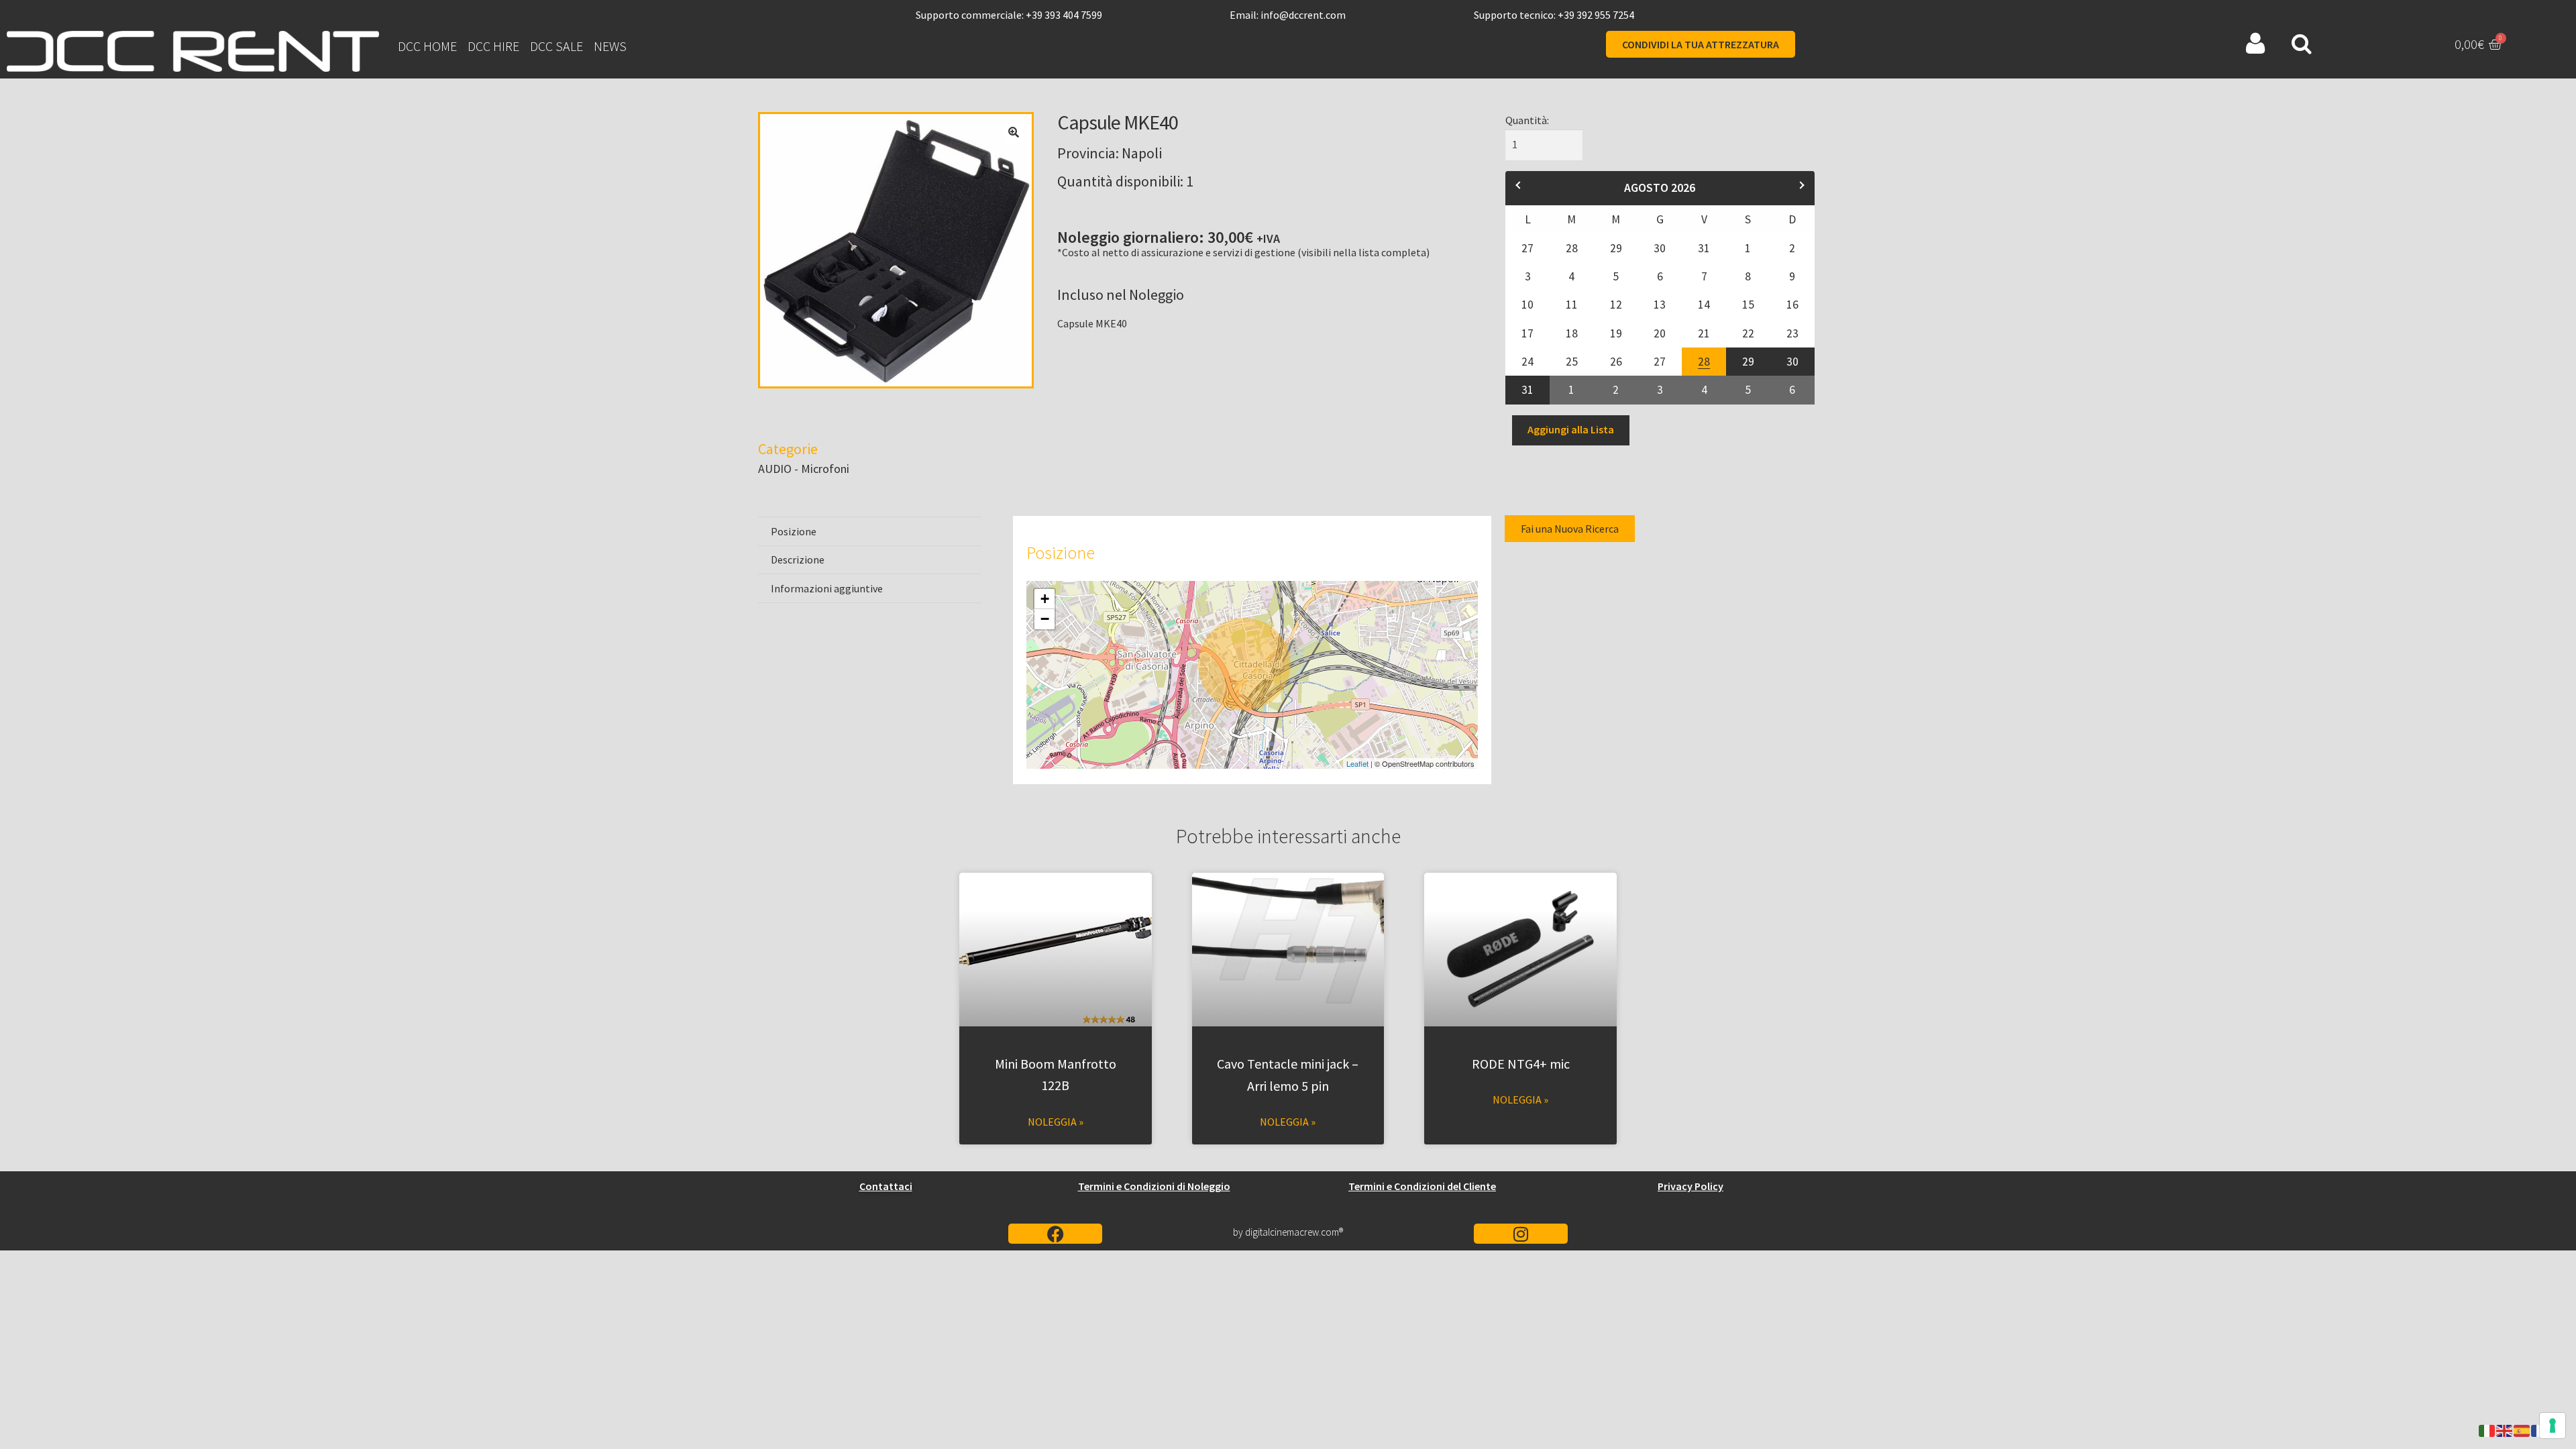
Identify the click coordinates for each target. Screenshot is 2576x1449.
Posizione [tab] (794, 531)
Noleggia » (1056, 1122)
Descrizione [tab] (798, 559)
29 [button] (1747, 358)
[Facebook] (1055, 1234)
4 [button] (1705, 386)
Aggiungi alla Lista (1571, 429)
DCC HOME (427, 46)
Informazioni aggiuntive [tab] (827, 588)
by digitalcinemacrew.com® (1288, 1232)
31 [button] (1526, 386)
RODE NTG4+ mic (1521, 1064)
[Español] (2522, 1430)
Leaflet (1357, 763)
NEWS (610, 46)
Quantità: (1527, 120)
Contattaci (886, 1186)
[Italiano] (2487, 1430)
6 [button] (1793, 386)
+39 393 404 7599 (1064, 15)
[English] (2505, 1430)
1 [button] (1573, 386)
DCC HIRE (493, 46)
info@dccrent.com (1303, 15)
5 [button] (1749, 386)
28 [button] (1702, 358)
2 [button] (1616, 386)
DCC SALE (556, 46)
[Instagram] (1521, 1234)
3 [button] (1661, 386)
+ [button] (1045, 599)
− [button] (1045, 619)
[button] (1014, 132)
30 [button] (1793, 358)
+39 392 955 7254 (1596, 15)
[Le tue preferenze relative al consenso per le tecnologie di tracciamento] (2553, 1426)
